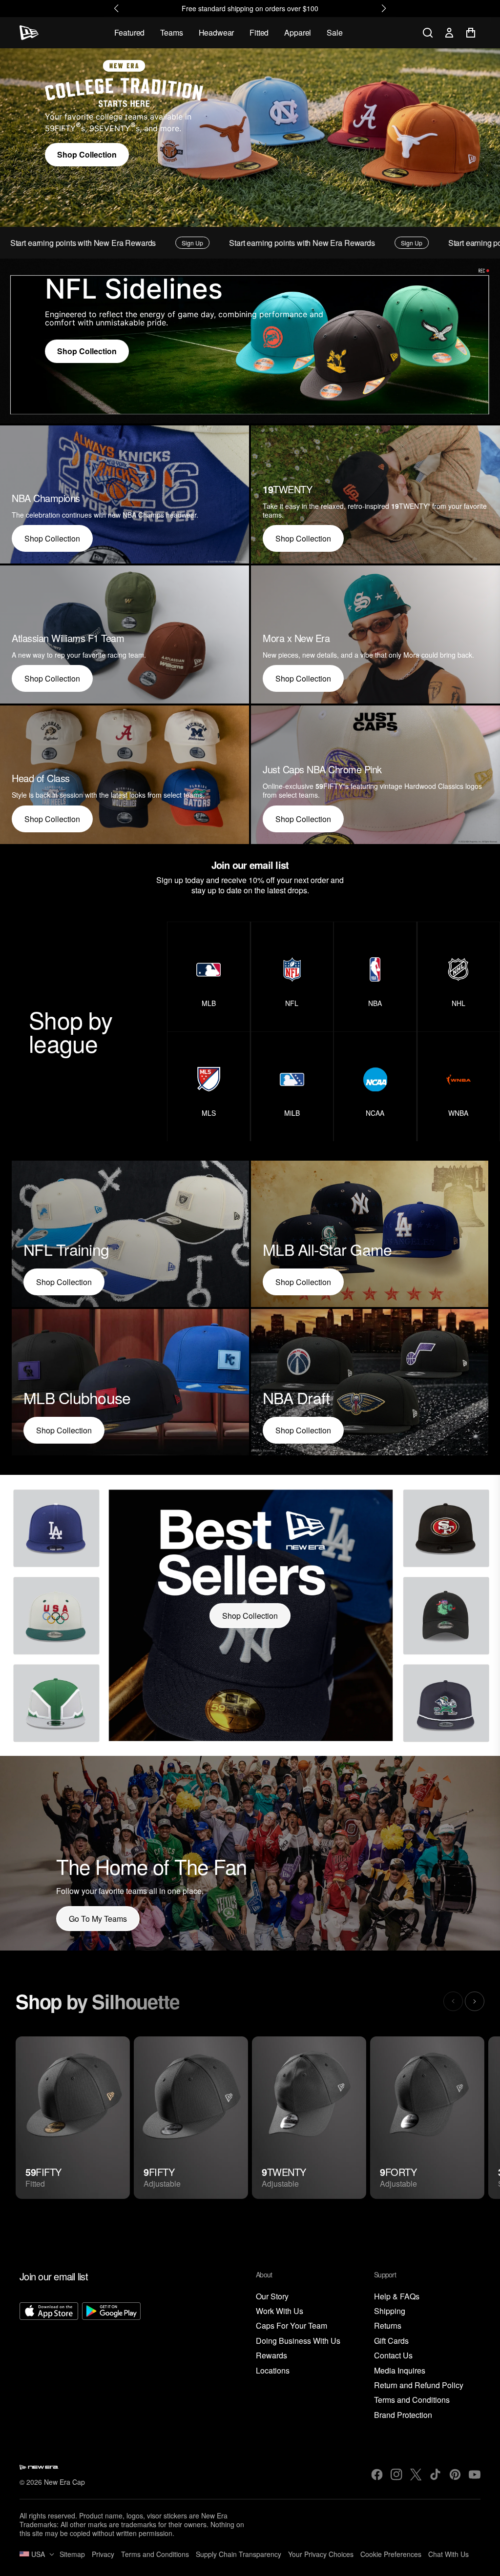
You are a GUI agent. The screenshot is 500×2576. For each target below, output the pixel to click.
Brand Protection (403, 2415)
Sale (334, 32)
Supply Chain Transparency (239, 2554)
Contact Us (393, 2356)
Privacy (103, 2554)
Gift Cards (391, 2341)
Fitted (259, 32)
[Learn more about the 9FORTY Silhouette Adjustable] (427, 2118)
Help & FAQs (397, 2297)
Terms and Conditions (412, 2400)
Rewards (271, 2356)
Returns (388, 2326)
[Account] (449, 33)
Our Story (272, 2297)
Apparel (298, 32)
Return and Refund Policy (419, 2385)
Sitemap (72, 2554)
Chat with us (448, 2554)
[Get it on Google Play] (111, 2361)
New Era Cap (64, 2482)
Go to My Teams (98, 1919)
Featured (130, 32)
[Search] (428, 33)
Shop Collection (87, 154)
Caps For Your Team (292, 2326)
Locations (273, 2371)
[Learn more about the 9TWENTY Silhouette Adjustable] (309, 2118)
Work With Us (280, 2311)
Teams (171, 32)
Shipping (390, 2311)
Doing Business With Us (298, 2341)
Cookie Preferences (391, 2554)
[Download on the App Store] (49, 2361)
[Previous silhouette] (453, 2001)
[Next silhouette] (475, 2001)
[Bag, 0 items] (471, 33)
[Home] (29, 33)
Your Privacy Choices (321, 2554)
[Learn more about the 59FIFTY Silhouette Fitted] (73, 2118)
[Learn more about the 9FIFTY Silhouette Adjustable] (191, 2118)
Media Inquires (400, 2371)
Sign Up (95, 243)
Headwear (217, 32)
